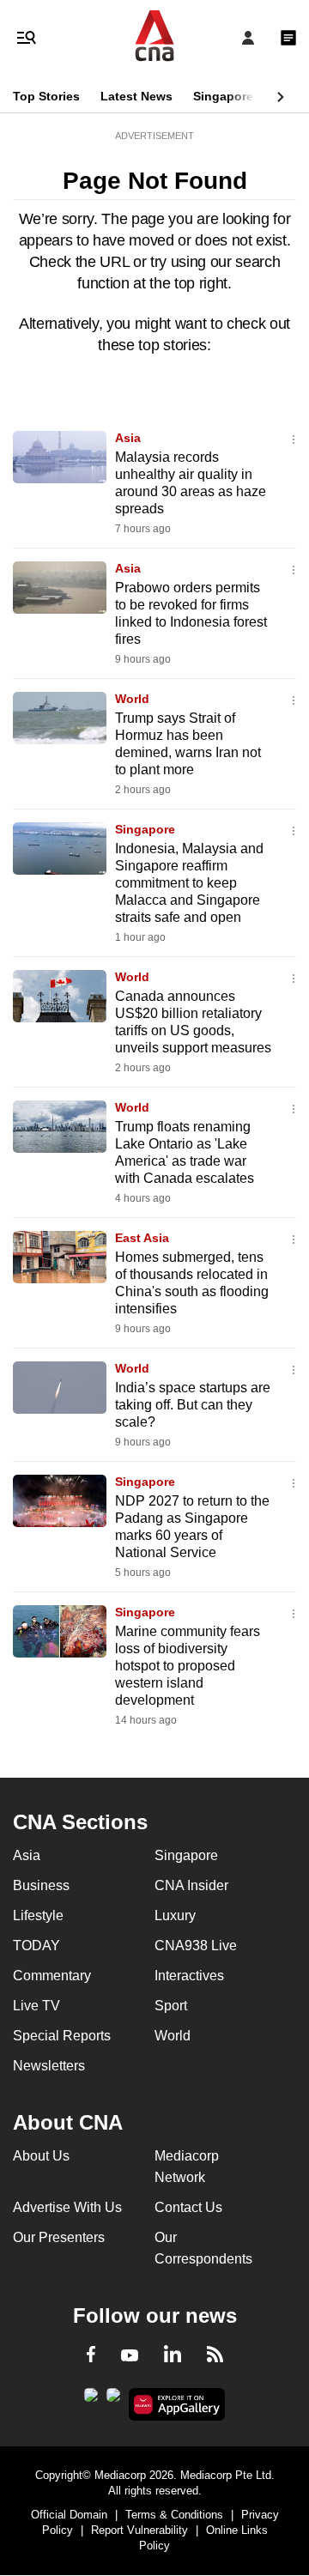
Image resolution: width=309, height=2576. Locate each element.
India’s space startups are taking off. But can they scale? (193, 1405)
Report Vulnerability (139, 2530)
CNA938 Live (196, 1946)
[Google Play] (91, 2400)
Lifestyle (38, 1915)
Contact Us (188, 2207)
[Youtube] (130, 2356)
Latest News (136, 96)
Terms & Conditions (174, 2515)
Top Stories (46, 96)
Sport (171, 2006)
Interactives (189, 1976)
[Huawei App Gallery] (177, 2404)
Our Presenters (59, 2237)
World (132, 699)
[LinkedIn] (173, 2357)
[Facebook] (91, 2357)
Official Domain (69, 2515)
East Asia (142, 1238)
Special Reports (62, 2036)
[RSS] (215, 2357)
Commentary (52, 1976)
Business (41, 1885)
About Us (41, 2156)
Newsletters (49, 2066)
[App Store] (113, 2400)
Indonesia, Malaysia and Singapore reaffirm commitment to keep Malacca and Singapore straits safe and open (189, 883)
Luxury (175, 1915)
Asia (128, 438)
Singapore (223, 96)
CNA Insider (191, 1885)
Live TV (36, 2006)
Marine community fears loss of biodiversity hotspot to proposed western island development (188, 1666)
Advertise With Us (67, 2207)
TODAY (36, 1946)
